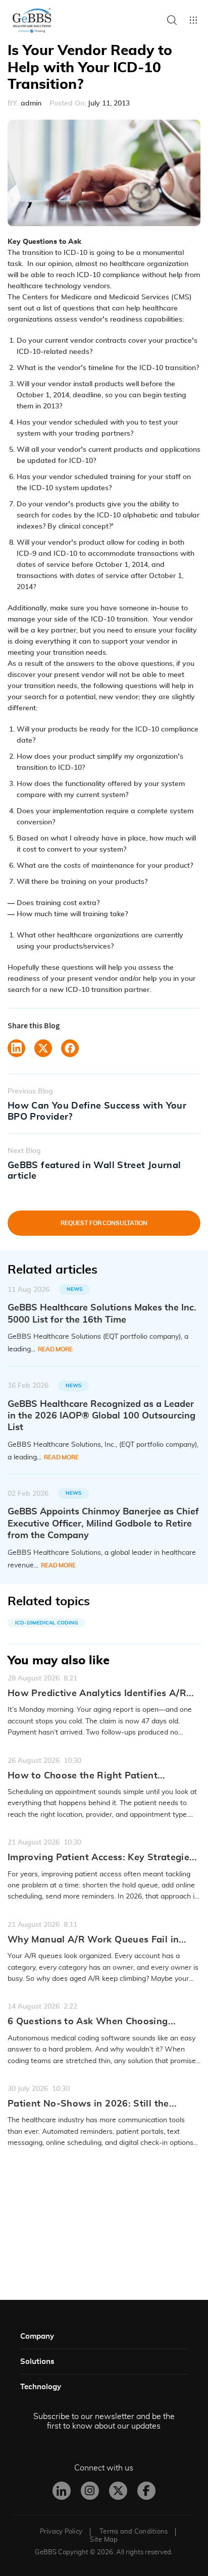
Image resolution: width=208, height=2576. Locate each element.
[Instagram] (90, 2491)
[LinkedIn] (62, 2491)
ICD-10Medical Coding (46, 1623)
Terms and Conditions (134, 2532)
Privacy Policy (61, 2532)
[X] (118, 2491)
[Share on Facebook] (70, 1048)
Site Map (104, 2540)
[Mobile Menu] (193, 20)
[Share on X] (43, 1048)
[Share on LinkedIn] (16, 1048)
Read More (55, 1349)
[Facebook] (146, 2491)
